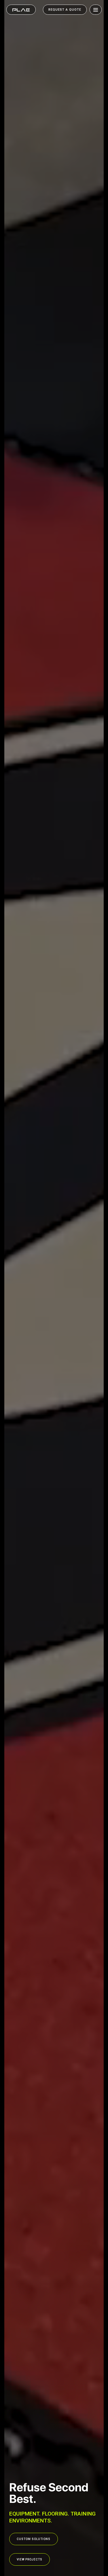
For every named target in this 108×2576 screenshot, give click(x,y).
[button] (94, 10)
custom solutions (34, 2539)
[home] (21, 10)
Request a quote (65, 10)
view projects (30, 2559)
